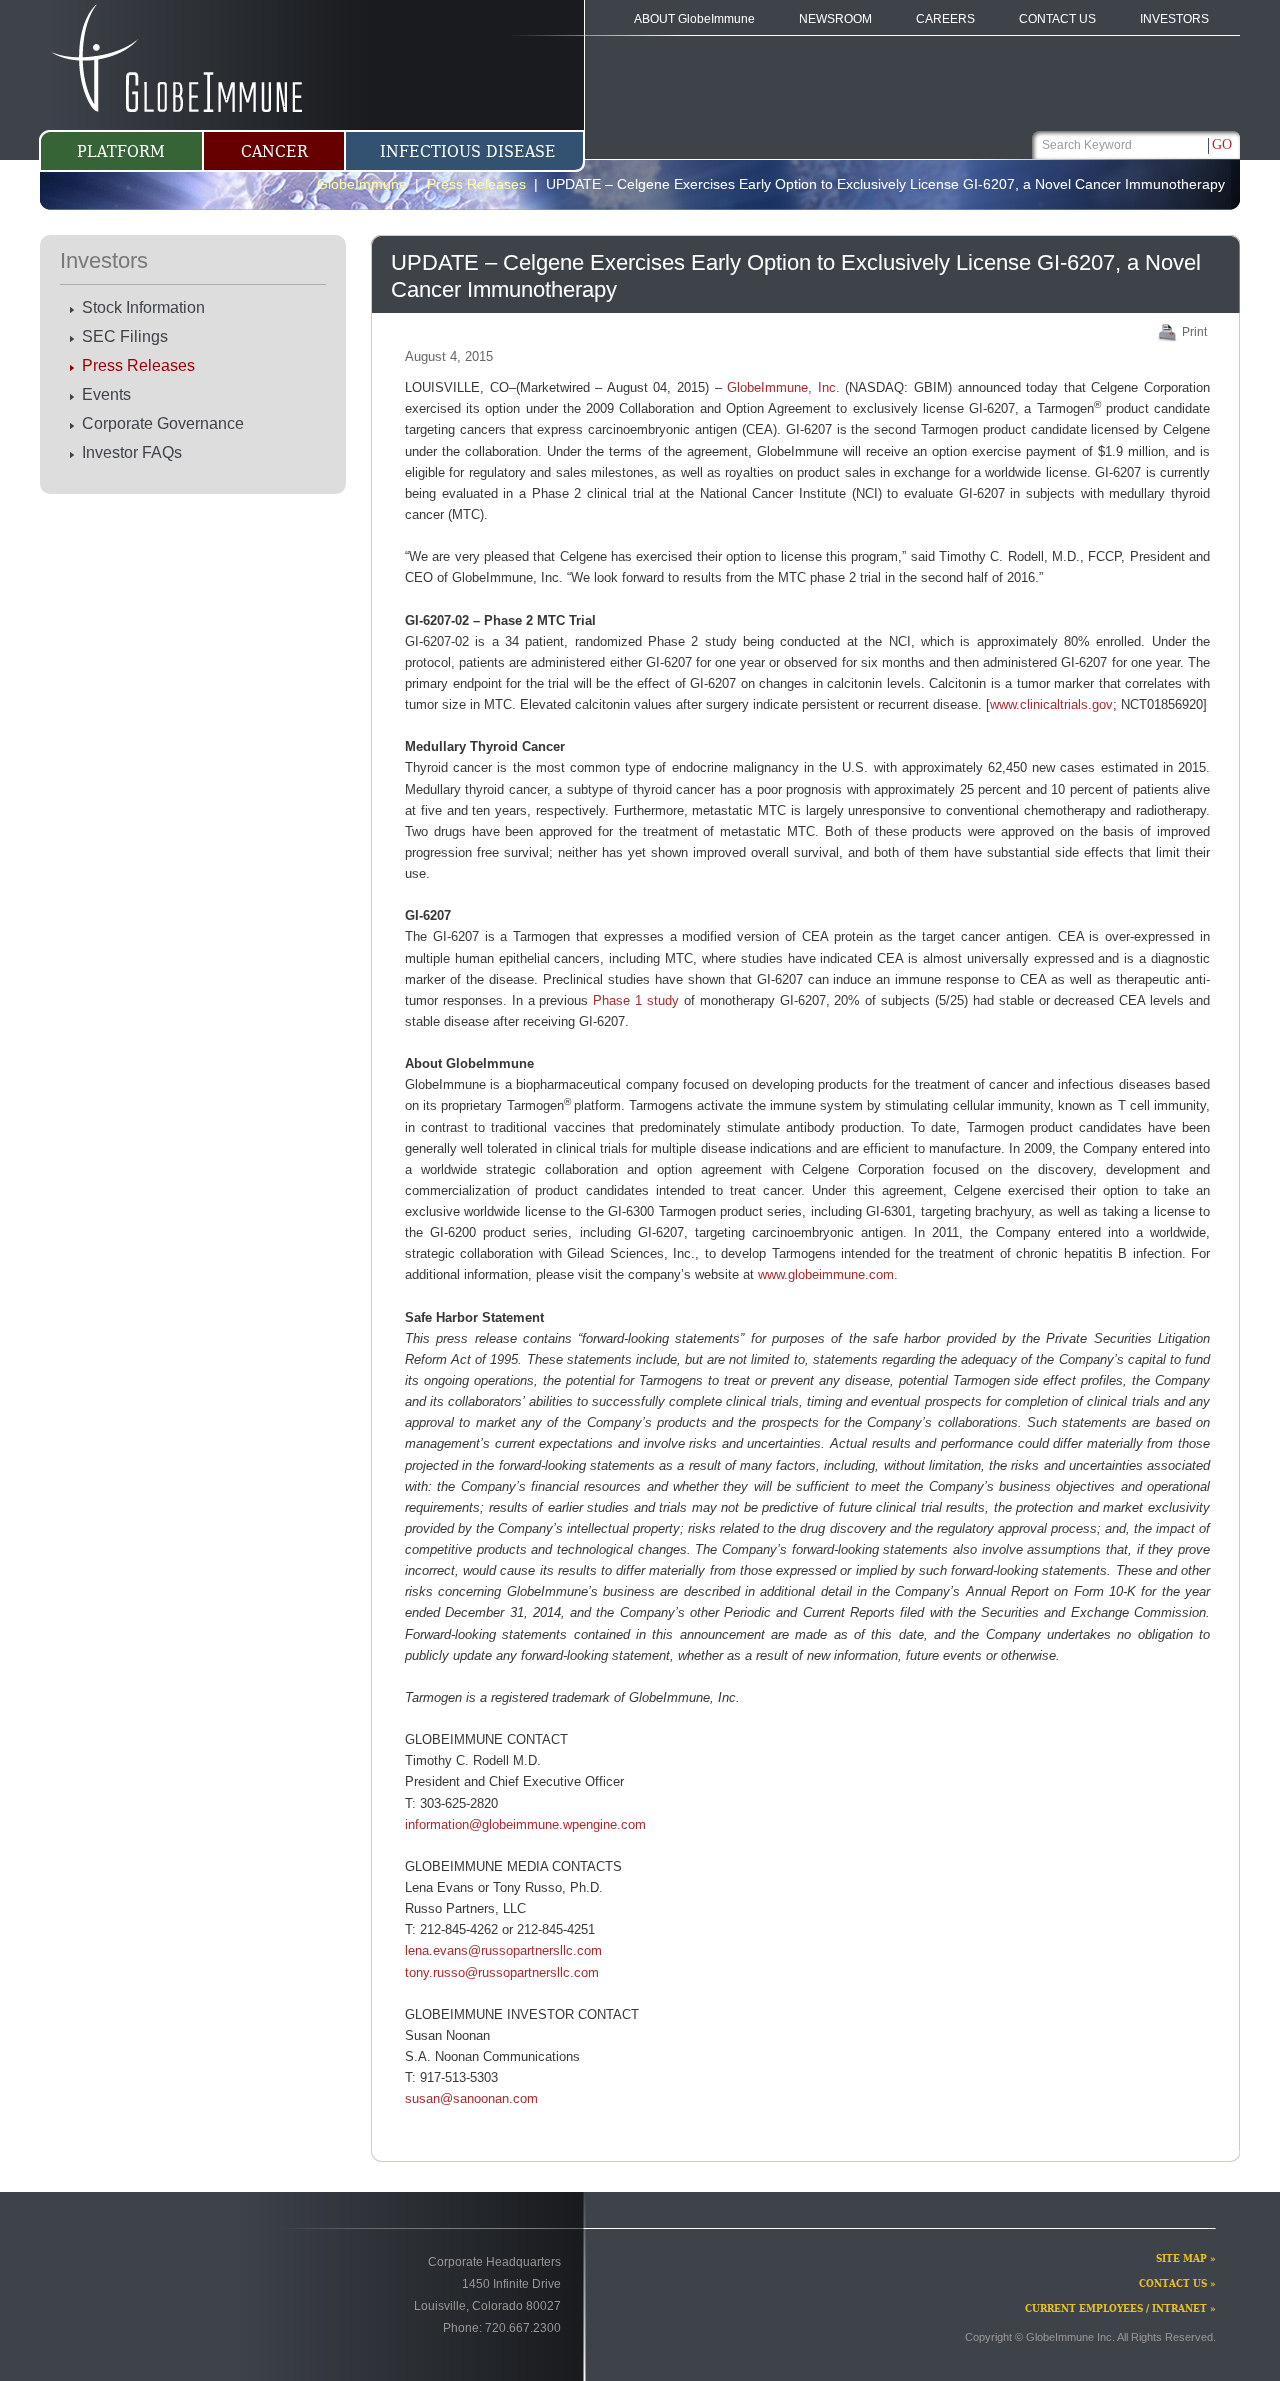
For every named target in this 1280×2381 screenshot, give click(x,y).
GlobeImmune (362, 184)
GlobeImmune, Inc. (783, 387)
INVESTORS (1174, 19)
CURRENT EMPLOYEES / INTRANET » (1120, 2308)
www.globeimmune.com (826, 1274)
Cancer (274, 151)
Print (1194, 332)
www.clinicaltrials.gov (1051, 704)
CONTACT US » (1177, 2283)
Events (106, 394)
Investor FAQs (132, 452)
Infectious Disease (468, 151)
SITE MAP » (1186, 2258)
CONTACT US (1057, 19)
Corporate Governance (163, 423)
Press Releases (138, 365)
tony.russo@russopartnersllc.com (502, 1972)
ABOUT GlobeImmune (694, 19)
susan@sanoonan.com (471, 2098)
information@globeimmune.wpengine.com (525, 1824)
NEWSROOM (835, 19)
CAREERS (945, 19)
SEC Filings (125, 336)
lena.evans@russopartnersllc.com (503, 1950)
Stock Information (143, 307)
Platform (121, 151)
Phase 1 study (636, 1000)
